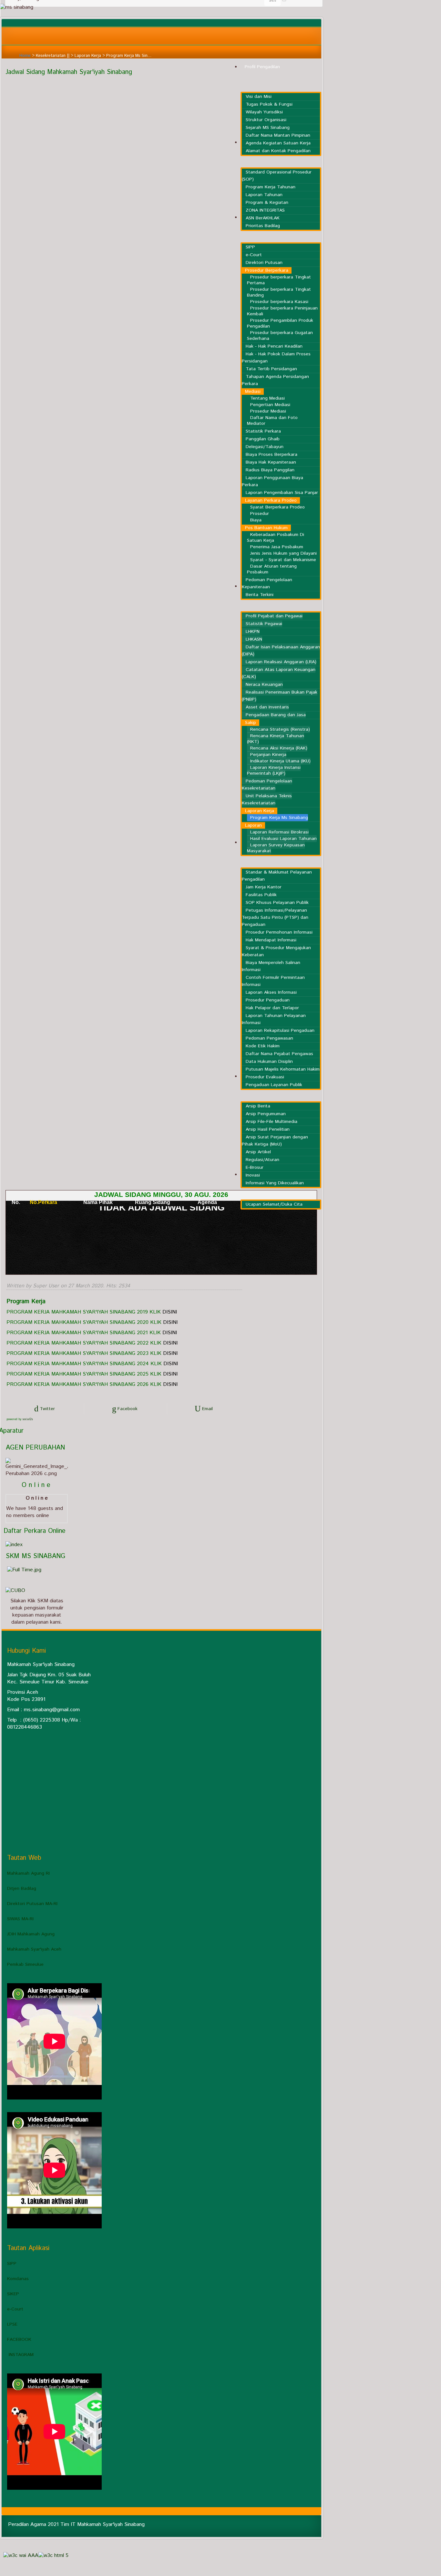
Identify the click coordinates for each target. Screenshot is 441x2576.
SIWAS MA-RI (20, 1919)
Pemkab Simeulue (25, 1964)
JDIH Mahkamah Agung (31, 1934)
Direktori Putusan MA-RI (32, 1904)
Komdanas (18, 2279)
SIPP (12, 2264)
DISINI (170, 1312)
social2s (28, 1419)
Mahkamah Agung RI (28, 1873)
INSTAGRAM (21, 2355)
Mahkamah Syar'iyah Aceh (34, 1949)
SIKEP (13, 2294)
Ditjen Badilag (22, 1889)
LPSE (12, 2324)
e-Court (15, 2309)
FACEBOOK (19, 2340)
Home (25, 56)
